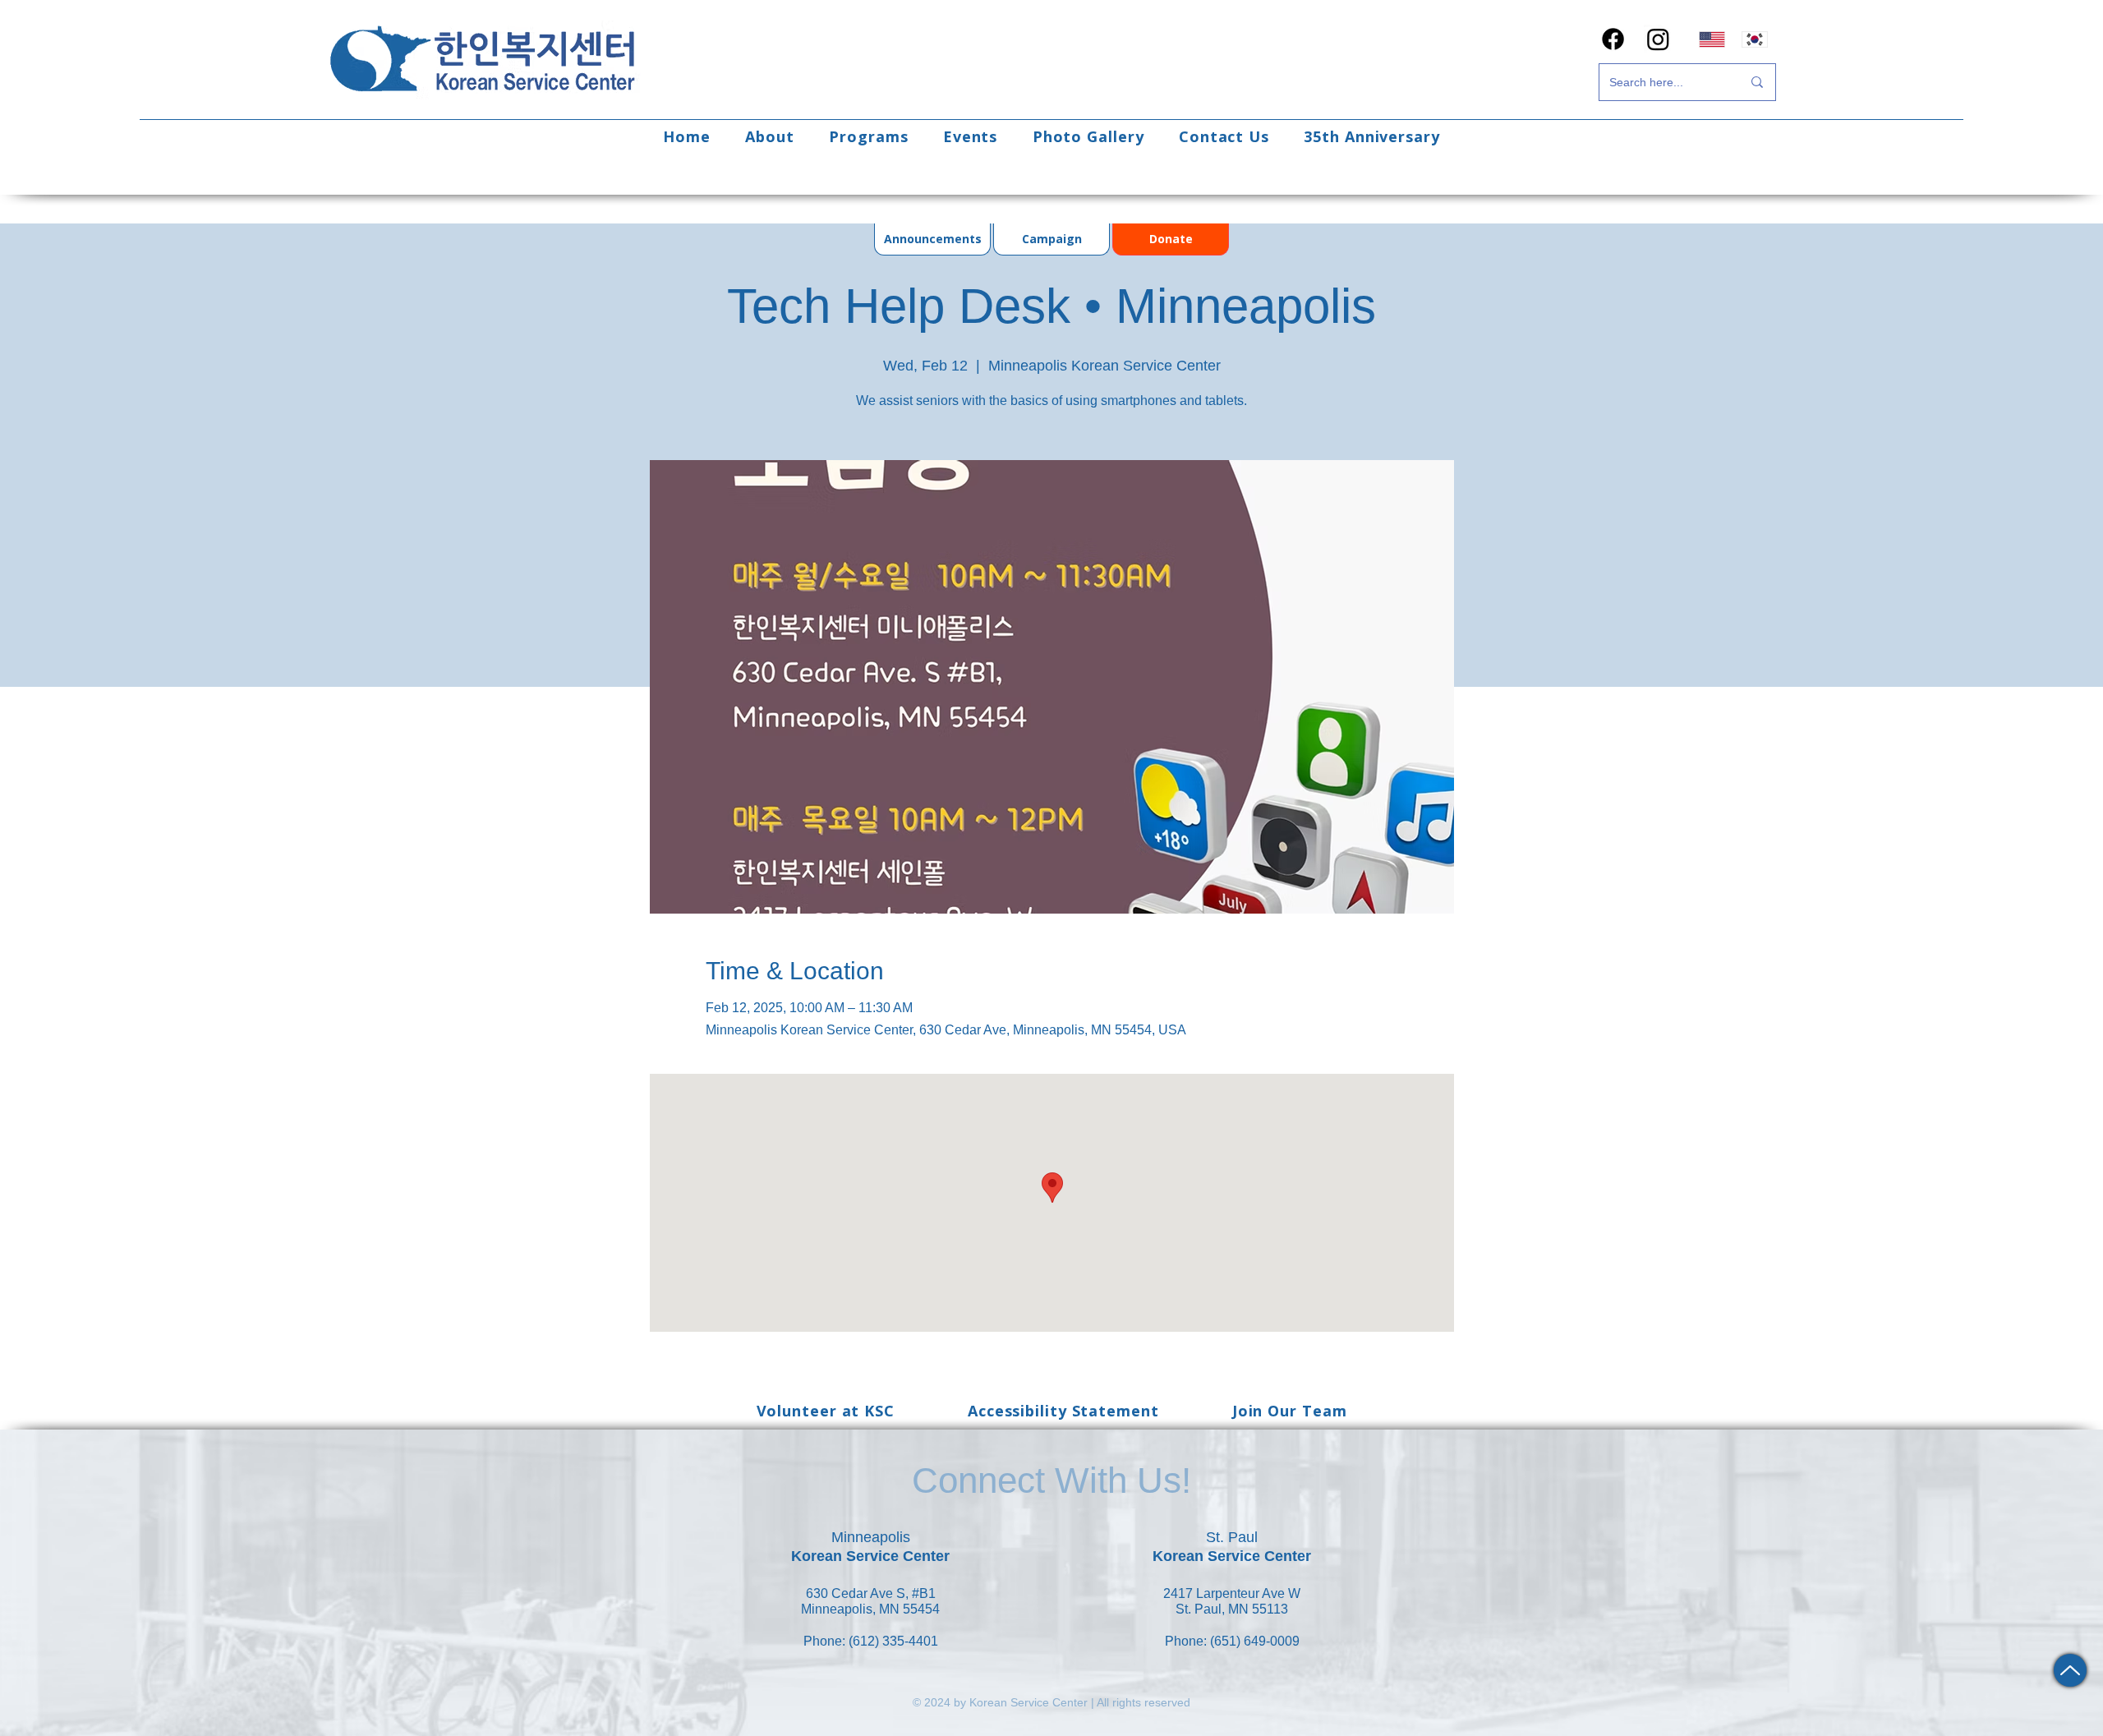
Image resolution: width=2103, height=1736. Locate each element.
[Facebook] (1613, 39)
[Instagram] (1658, 39)
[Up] (2070, 1670)
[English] (1712, 39)
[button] (770, 136)
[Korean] (1755, 39)
